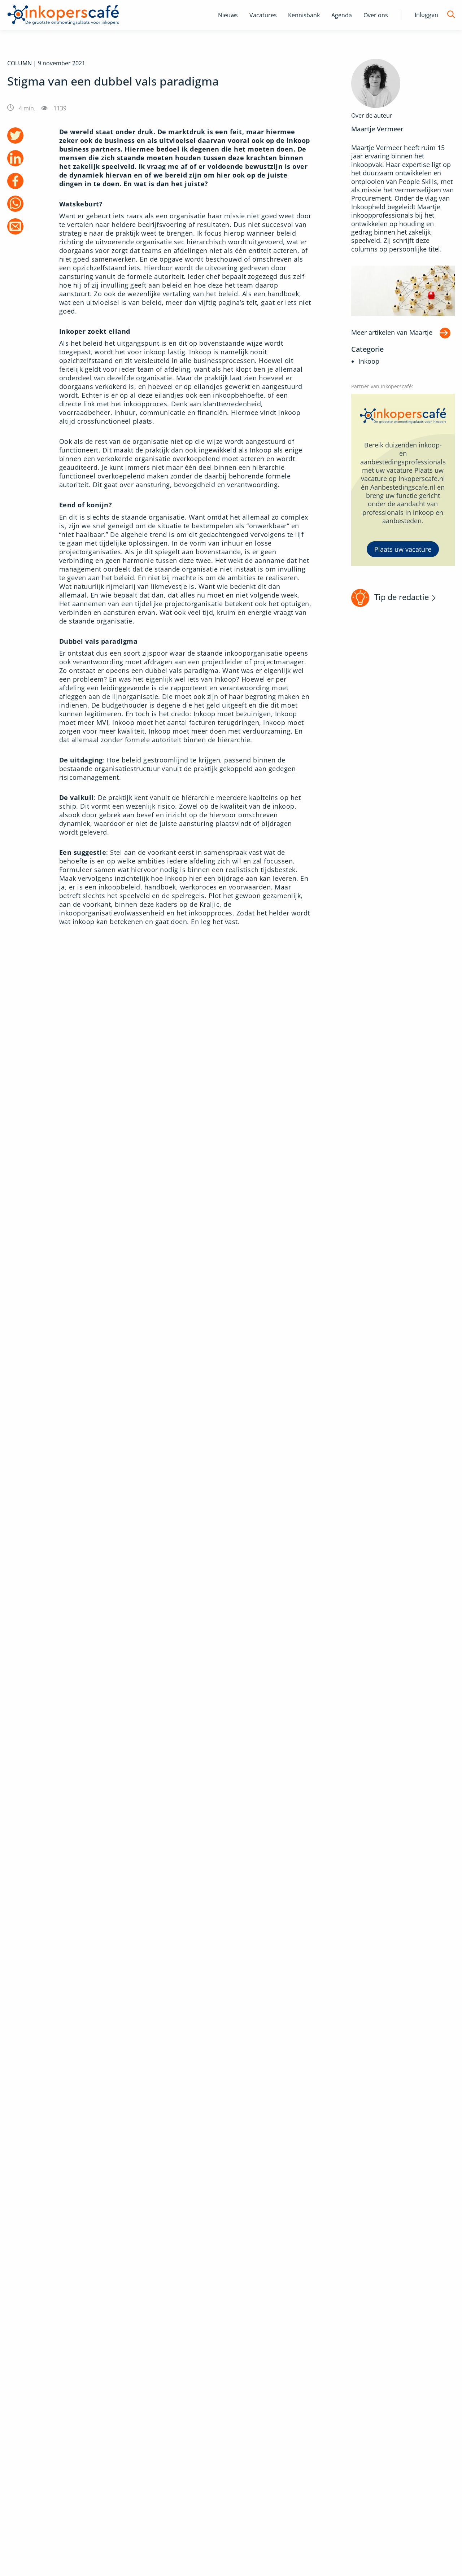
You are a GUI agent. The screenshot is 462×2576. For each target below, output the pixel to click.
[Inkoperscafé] (63, 15)
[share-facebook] (15, 181)
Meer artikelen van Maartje (392, 332)
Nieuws (228, 15)
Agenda (342, 15)
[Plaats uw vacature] (403, 480)
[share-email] (15, 226)
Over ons (376, 15)
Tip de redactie (402, 597)
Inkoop (369, 361)
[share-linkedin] (15, 158)
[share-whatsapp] (15, 204)
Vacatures (263, 15)
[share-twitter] (15, 135)
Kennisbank (304, 15)
